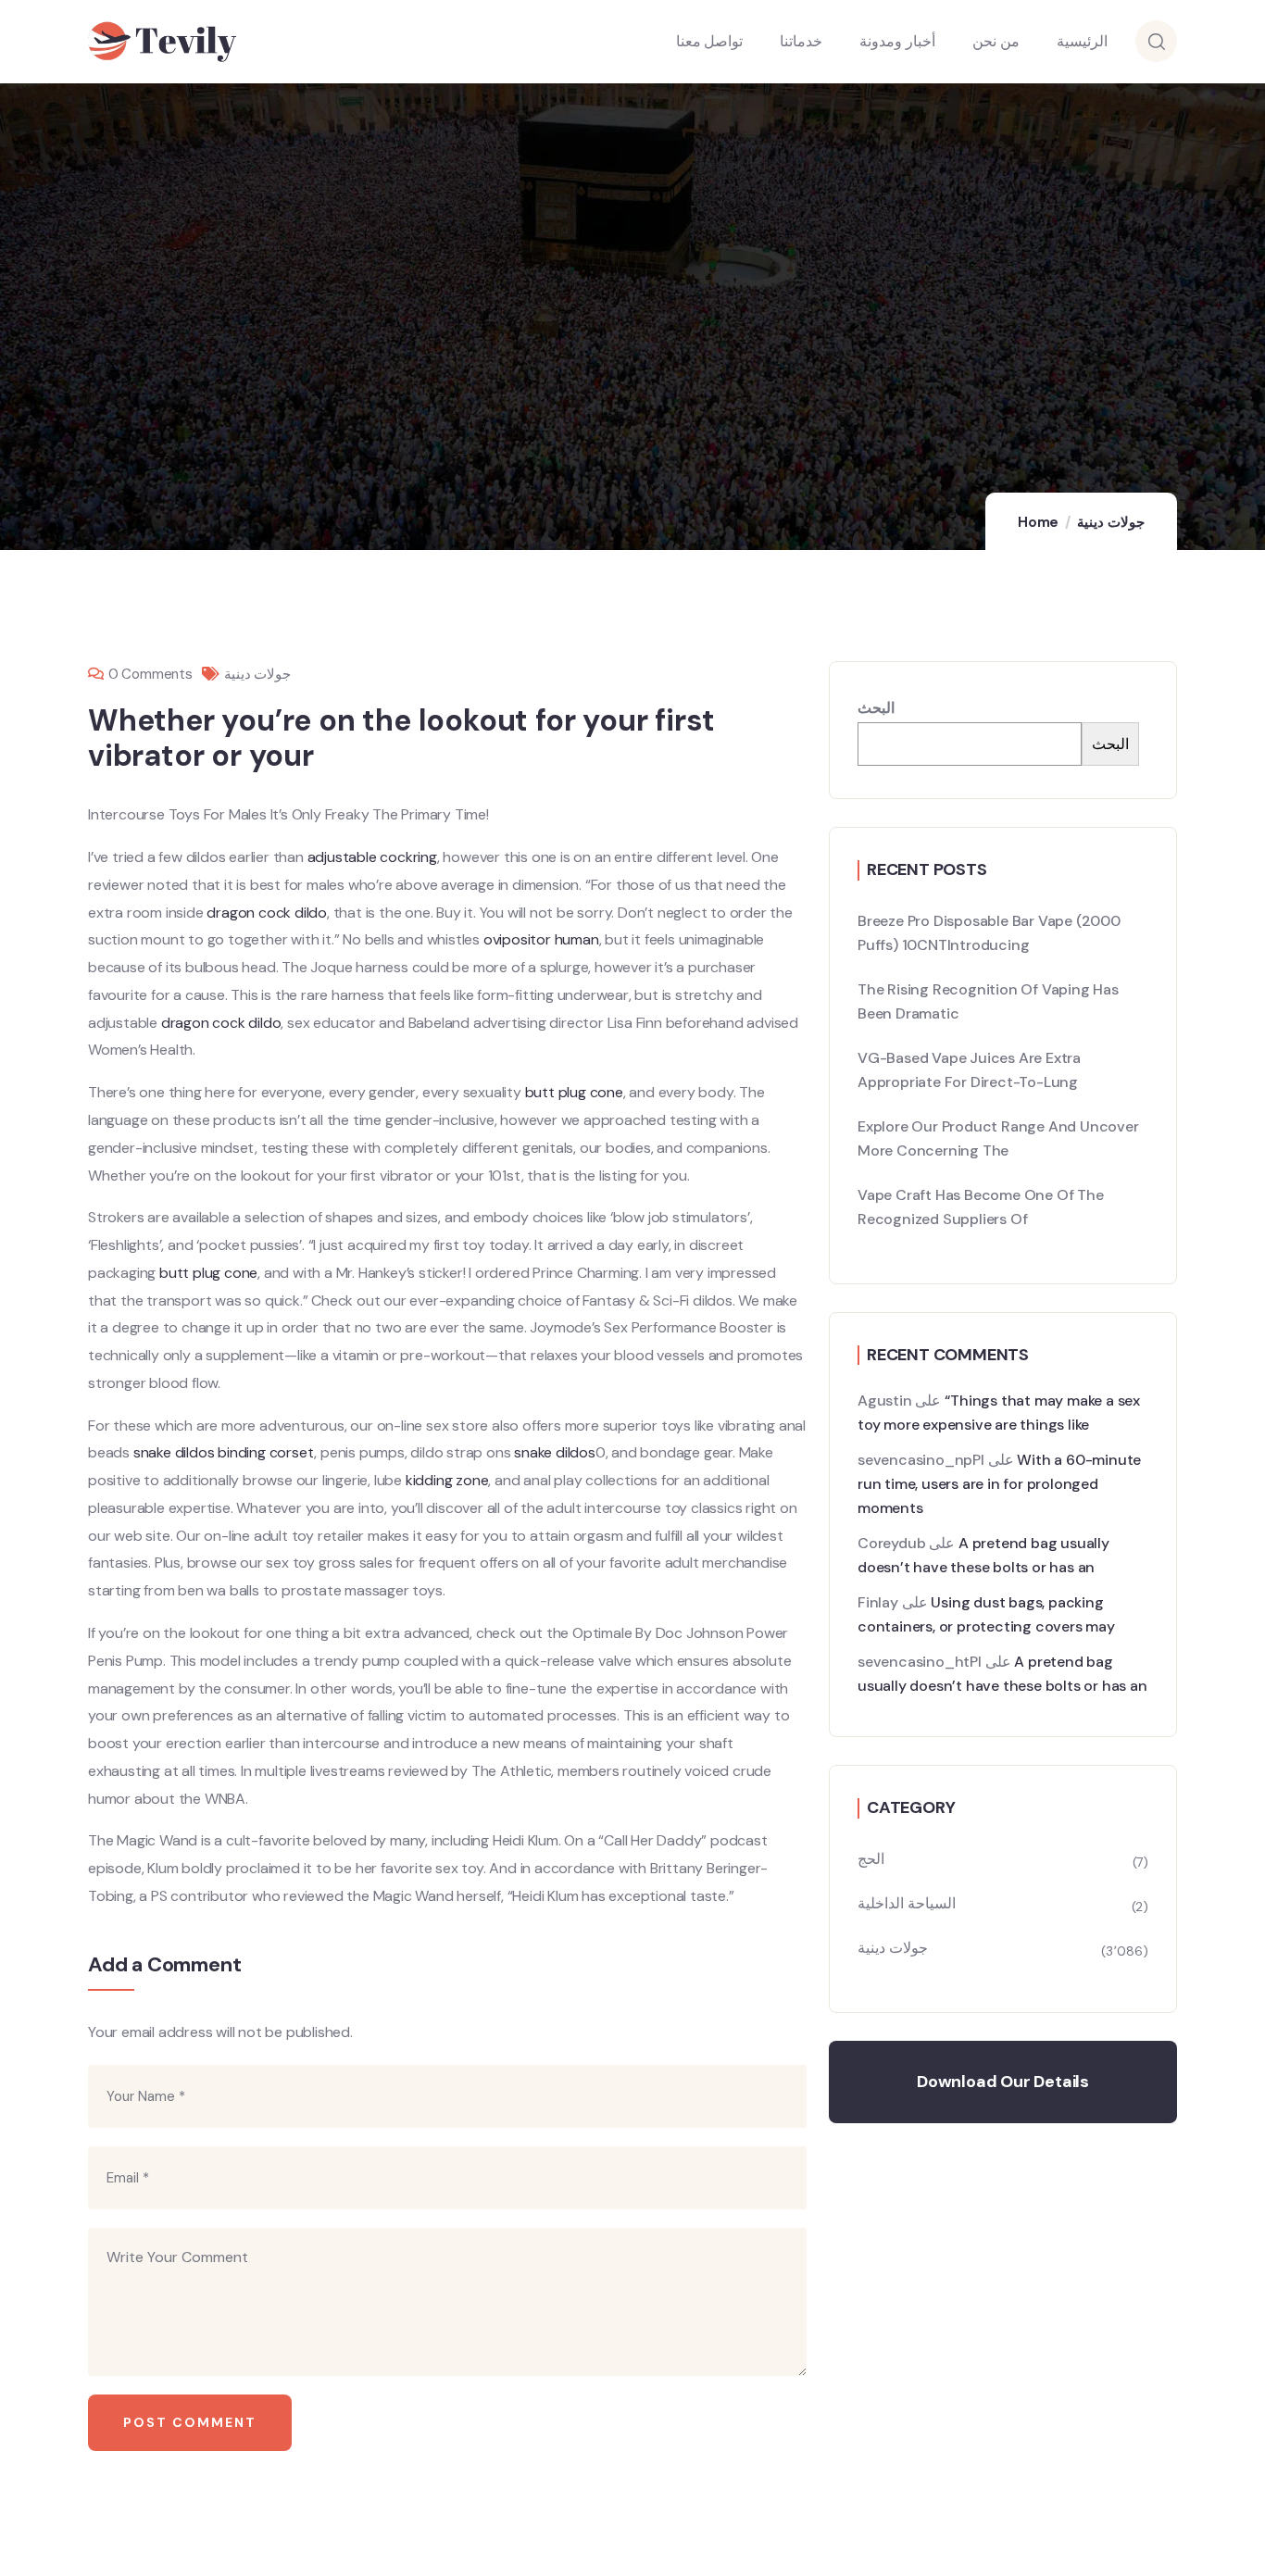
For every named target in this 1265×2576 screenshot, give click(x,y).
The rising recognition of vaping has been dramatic (988, 1001)
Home (1038, 522)
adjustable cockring (372, 857)
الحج (871, 1859)
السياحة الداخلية (907, 1903)
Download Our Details (1003, 2082)
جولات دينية (1111, 522)
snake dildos (174, 1452)
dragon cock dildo (267, 913)
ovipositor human (541, 939)
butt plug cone (574, 1092)
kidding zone (447, 1480)
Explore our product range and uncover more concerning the (998, 1138)
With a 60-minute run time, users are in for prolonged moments (999, 1484)
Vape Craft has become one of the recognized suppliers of (981, 1207)
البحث (876, 708)
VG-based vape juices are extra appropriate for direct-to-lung (969, 1070)
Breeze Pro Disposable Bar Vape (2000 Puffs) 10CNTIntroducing (989, 933)
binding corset (266, 1452)
